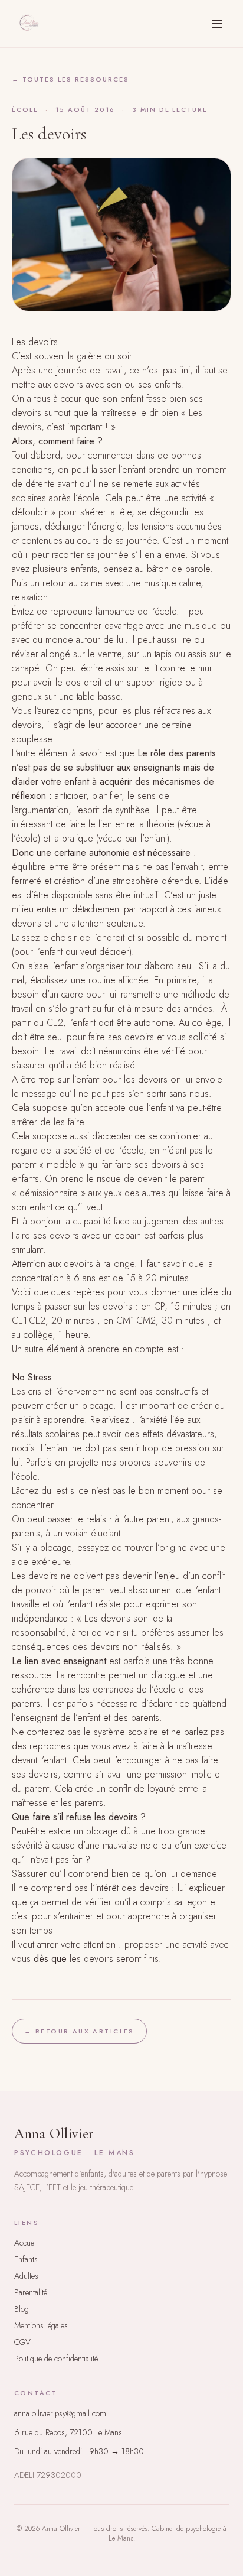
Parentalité (31, 2292)
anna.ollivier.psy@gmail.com (60, 2413)
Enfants (26, 2259)
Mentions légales (41, 2325)
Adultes (26, 2276)
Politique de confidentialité (56, 2359)
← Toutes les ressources (70, 79)
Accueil (26, 2243)
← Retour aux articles (79, 2031)
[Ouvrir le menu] (217, 24)
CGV (22, 2342)
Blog (22, 2309)
